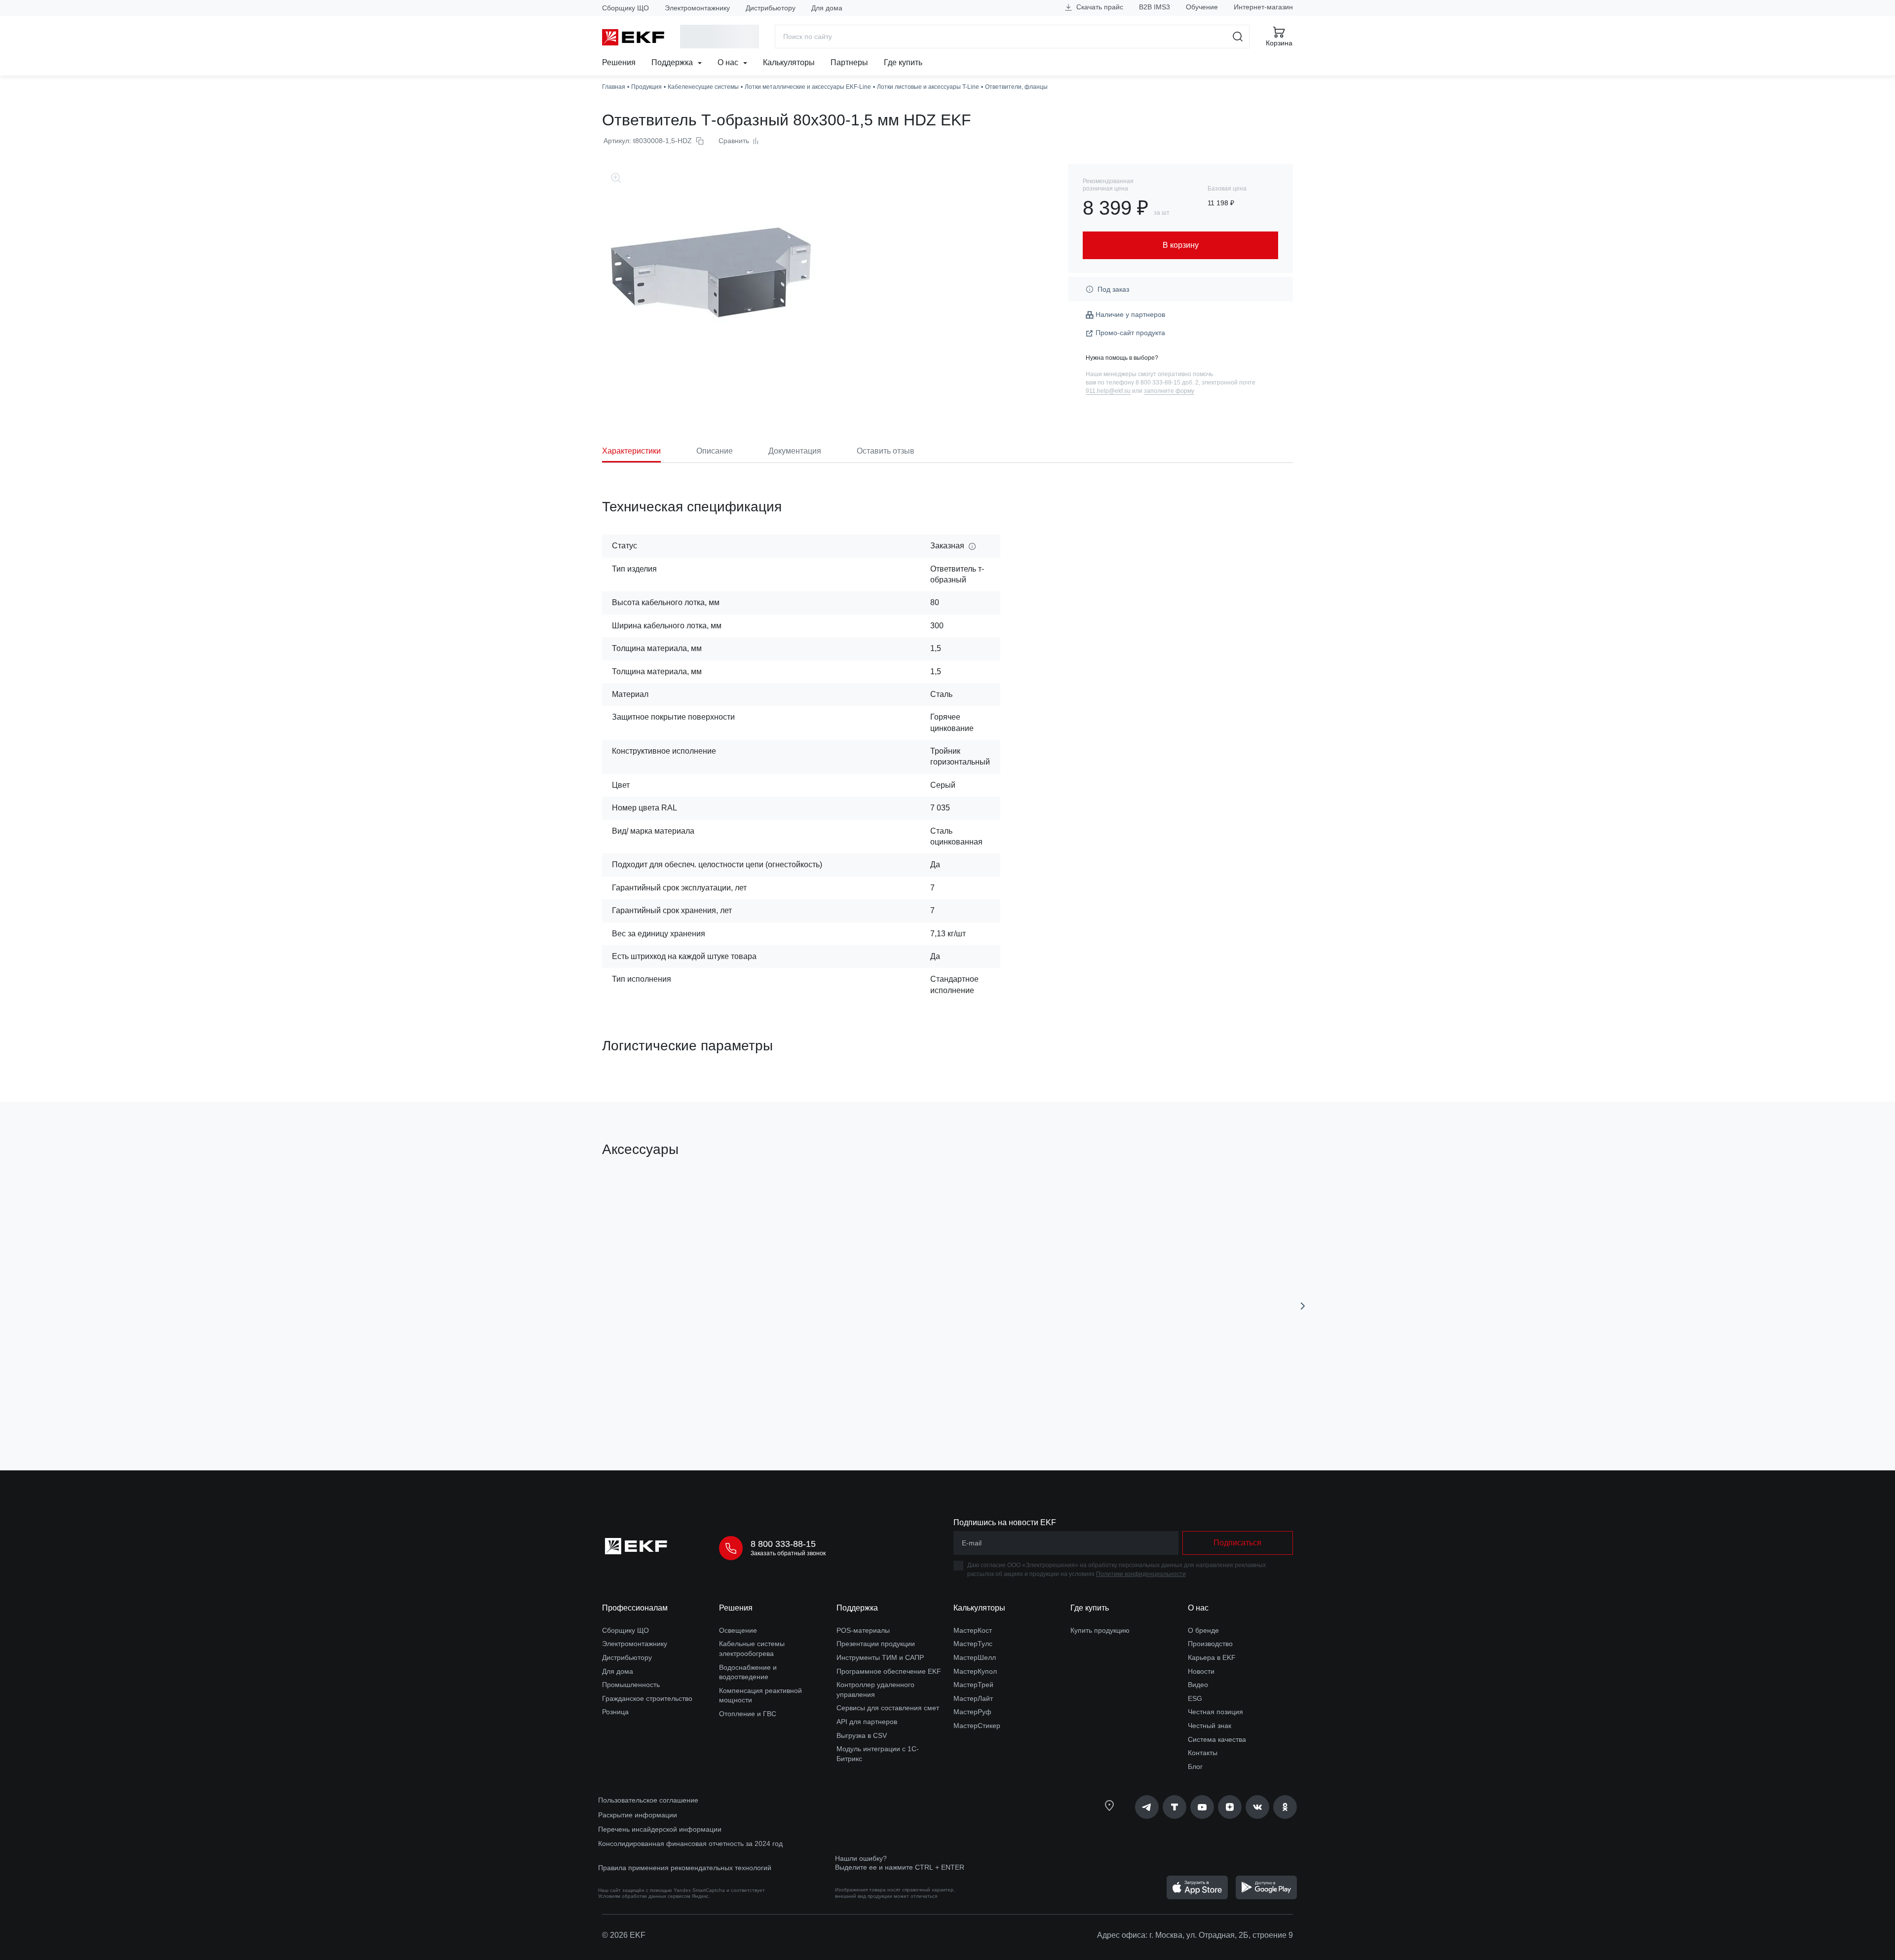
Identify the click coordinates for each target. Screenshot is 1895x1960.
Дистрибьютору (771, 8)
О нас (729, 62)
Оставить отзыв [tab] (886, 451)
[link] (1147, 1807)
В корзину (659, 1407)
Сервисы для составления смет (888, 1708)
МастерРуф (972, 1712)
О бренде (1203, 1630)
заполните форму (1169, 391)
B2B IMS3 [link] (1155, 7)
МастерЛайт (973, 1698)
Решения (619, 62)
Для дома (827, 8)
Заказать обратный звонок (788, 1553)
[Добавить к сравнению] (747, 1407)
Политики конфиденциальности (1141, 1574)
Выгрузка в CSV (862, 1735)
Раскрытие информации (638, 1815)
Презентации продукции (876, 1644)
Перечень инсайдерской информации (660, 1829)
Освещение (738, 1630)
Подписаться (1237, 1543)
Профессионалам (635, 1608)
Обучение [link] (1202, 7)
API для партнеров (867, 1722)
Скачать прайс (1099, 7)
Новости (1201, 1671)
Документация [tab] (795, 451)
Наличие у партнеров (1130, 314)
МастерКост (973, 1630)
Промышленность (631, 1685)
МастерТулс (973, 1644)
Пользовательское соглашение (648, 1800)
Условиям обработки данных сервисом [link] (644, 1896)
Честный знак (1210, 1726)
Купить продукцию (1100, 1630)
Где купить (903, 62)
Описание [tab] (715, 451)
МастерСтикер (977, 1726)
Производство (1210, 1644)
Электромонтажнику (697, 8)
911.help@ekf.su (1108, 391)
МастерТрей (973, 1685)
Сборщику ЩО (625, 8)
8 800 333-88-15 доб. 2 (1167, 383)
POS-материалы (863, 1630)
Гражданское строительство (647, 1698)
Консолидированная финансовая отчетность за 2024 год (690, 1844)
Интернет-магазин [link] (1263, 7)
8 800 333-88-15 (783, 1544)
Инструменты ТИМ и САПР (880, 1657)
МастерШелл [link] (975, 1657)
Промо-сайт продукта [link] (1130, 333)
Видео (1198, 1685)
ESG (1195, 1698)
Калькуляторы (789, 62)
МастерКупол (975, 1671)
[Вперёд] (1303, 1306)
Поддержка (673, 62)
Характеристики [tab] (631, 451)
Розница (615, 1712)
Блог (1195, 1767)
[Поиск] (1238, 37)
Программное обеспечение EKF (889, 1671)
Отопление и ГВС (748, 1714)
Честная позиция (1215, 1712)
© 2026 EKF (624, 1935)
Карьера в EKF (1212, 1657)
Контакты (1203, 1753)
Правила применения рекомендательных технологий (685, 1868)
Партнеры (849, 62)
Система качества (1217, 1739)
